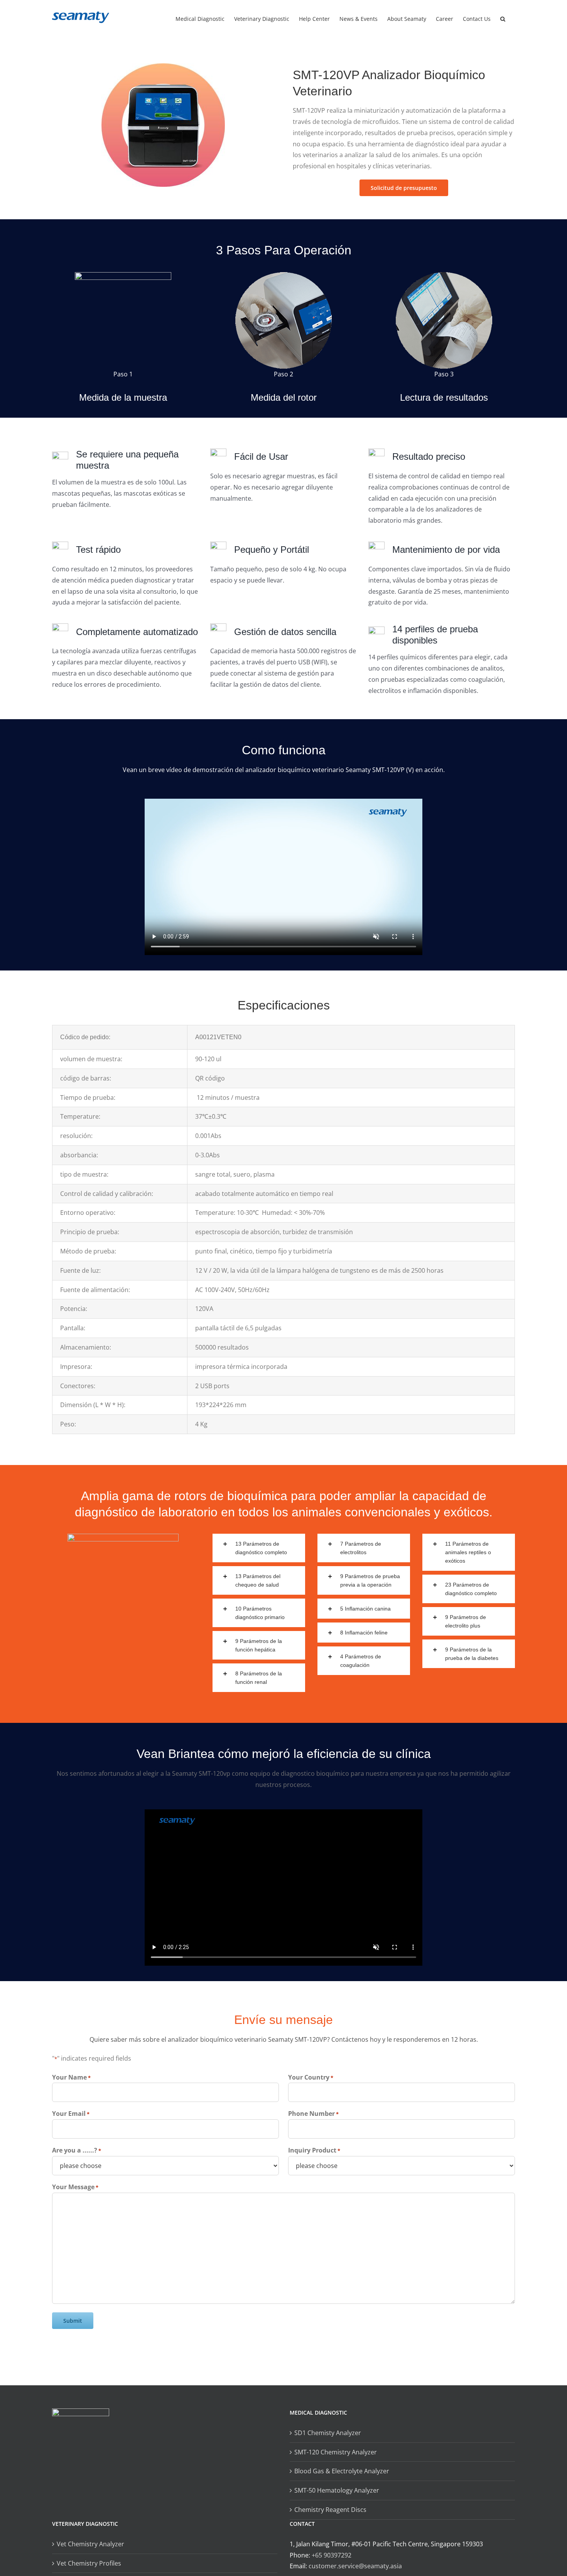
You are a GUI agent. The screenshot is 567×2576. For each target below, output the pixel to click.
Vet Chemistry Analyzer (90, 2544)
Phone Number (313, 2114)
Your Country (311, 2077)
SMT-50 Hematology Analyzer (337, 2490)
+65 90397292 (332, 2555)
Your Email (71, 2114)
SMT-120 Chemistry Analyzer (336, 2452)
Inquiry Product (314, 2150)
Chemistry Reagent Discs (330, 2510)
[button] (503, 18)
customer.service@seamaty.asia (355, 2566)
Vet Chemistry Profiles (89, 2563)
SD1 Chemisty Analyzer (328, 2433)
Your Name (71, 2077)
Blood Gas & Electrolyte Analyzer (342, 2471)
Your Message (75, 2187)
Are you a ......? (77, 2150)
